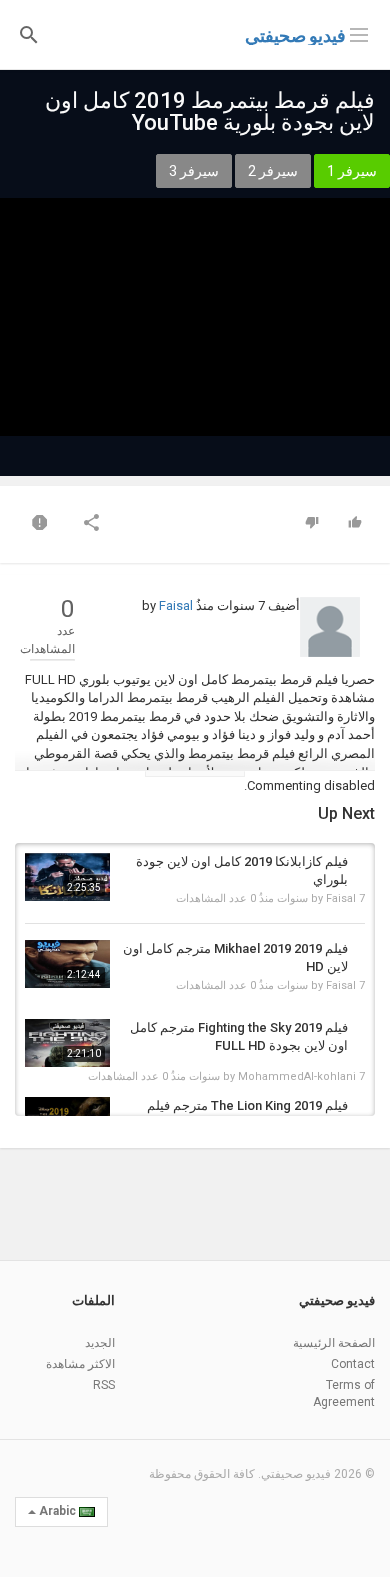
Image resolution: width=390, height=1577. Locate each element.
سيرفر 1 (352, 171)
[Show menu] (359, 33)
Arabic (57, 1511)
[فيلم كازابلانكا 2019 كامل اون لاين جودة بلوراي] (67, 877)
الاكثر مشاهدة (80, 1364)
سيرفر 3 (194, 171)
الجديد (100, 1343)
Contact (353, 1364)
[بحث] (29, 33)
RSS (104, 1385)
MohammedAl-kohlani (297, 1076)
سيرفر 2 (273, 171)
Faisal (176, 605)
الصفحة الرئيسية (334, 1343)
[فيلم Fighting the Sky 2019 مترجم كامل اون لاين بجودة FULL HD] (67, 1043)
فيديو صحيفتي (295, 35)
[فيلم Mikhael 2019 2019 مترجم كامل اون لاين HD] (67, 964)
